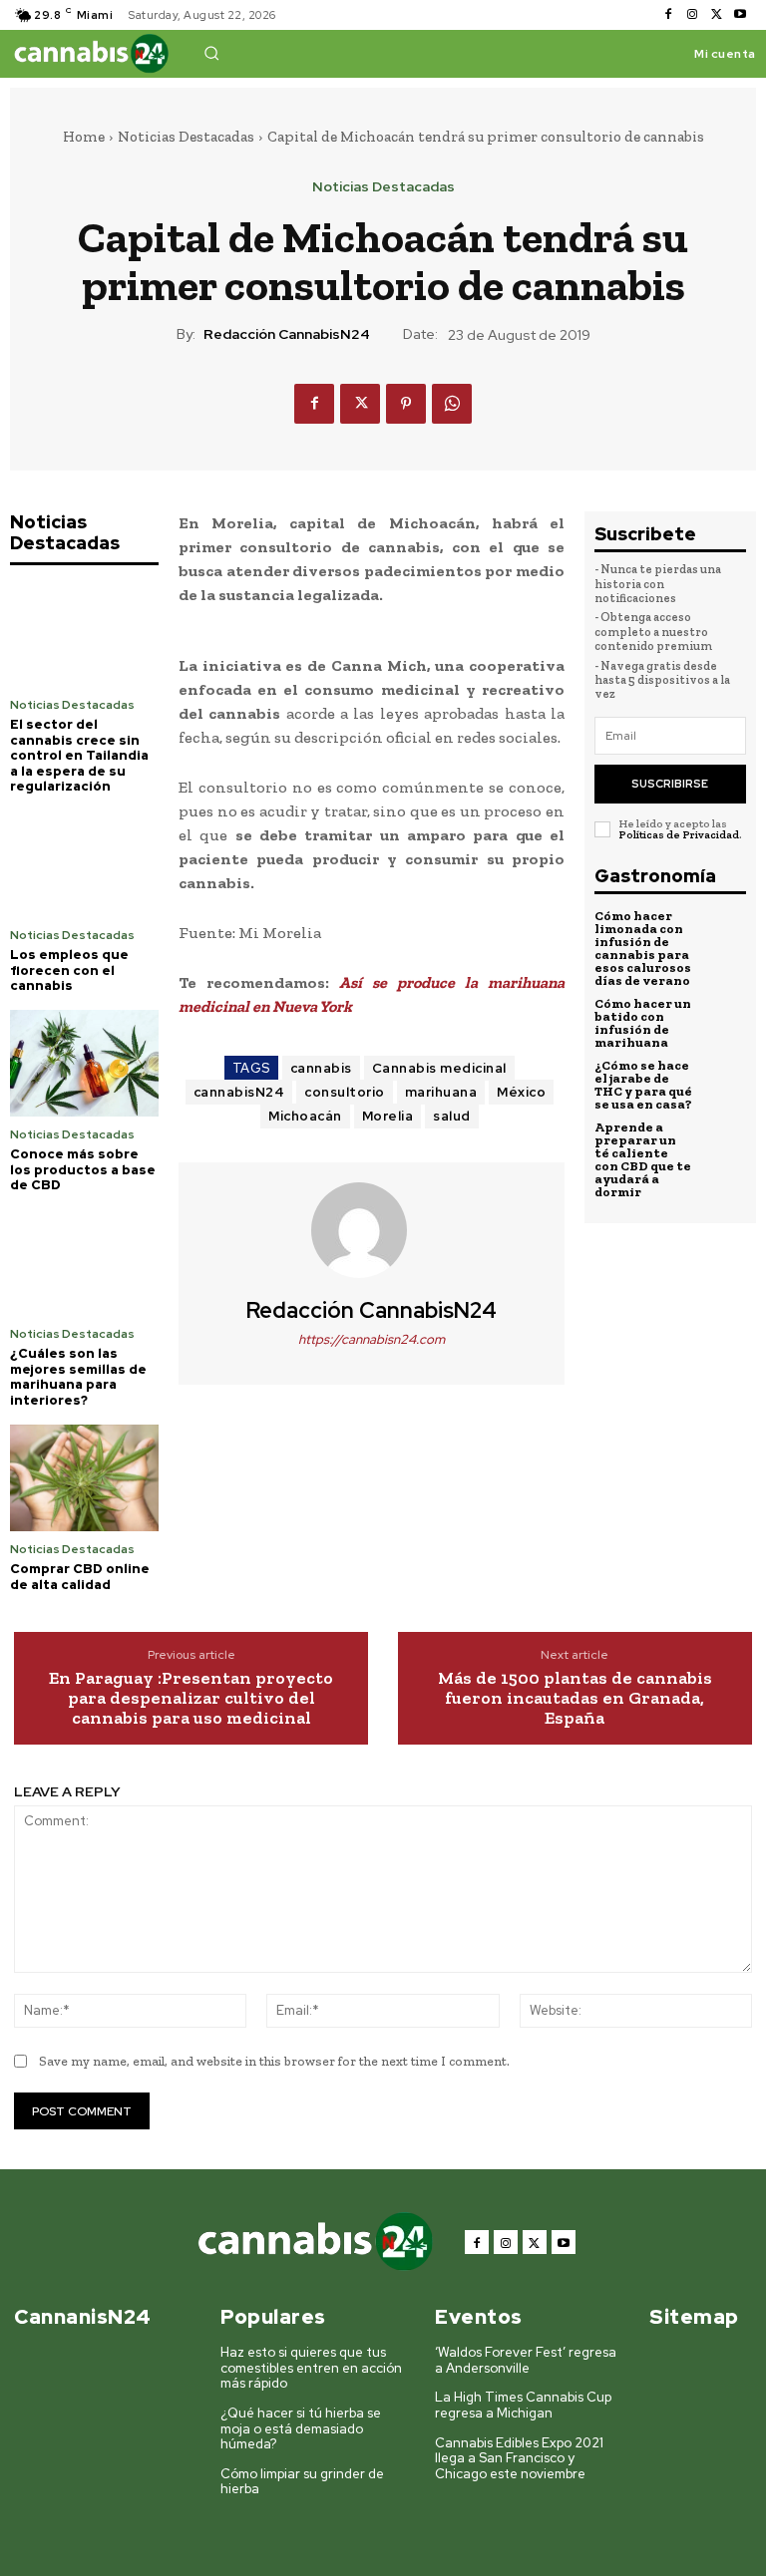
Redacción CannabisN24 (287, 334)
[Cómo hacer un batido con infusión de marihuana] (723, 1020)
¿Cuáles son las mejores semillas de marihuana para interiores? (78, 1377)
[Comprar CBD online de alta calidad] (84, 1478)
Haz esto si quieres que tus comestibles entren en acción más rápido (311, 2368)
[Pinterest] (406, 404)
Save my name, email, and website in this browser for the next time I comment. (274, 2061)
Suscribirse (670, 784)
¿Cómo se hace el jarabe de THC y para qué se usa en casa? (643, 1085)
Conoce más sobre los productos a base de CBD (83, 1169)
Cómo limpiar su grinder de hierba (302, 2482)
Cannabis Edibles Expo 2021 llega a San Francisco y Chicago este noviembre (519, 2458)
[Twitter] (716, 15)
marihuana (441, 1092)
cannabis (321, 1068)
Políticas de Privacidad (679, 835)
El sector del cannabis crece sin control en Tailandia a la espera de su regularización (79, 755)
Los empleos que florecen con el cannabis (69, 970)
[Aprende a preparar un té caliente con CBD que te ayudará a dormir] (723, 1143)
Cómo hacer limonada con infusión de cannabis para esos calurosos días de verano (643, 948)
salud (452, 1116)
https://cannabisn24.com (372, 1339)
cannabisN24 (239, 1092)
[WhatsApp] (452, 404)
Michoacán (305, 1116)
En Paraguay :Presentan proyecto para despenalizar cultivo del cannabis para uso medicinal (191, 1698)
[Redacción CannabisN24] (371, 1230)
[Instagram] (692, 15)
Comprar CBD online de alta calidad (80, 1577)
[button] (211, 53)
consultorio (345, 1092)
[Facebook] (668, 15)
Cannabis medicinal (439, 1068)
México (521, 1092)
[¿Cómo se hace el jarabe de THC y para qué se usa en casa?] (723, 1082)
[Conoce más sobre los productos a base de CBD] (84, 1063)
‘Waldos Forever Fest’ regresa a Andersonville (526, 2360)
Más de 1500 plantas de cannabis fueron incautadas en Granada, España (575, 1698)
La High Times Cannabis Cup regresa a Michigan (523, 2405)
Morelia (388, 1116)
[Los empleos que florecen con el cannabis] (84, 864)
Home (84, 137)
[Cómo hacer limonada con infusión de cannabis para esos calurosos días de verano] (723, 932)
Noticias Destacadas (186, 137)
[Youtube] (740, 15)
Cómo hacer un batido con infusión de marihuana (643, 1023)
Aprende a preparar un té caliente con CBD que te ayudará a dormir (643, 1159)
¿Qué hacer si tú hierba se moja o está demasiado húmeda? (301, 2428)
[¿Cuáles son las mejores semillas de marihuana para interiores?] (84, 1263)
